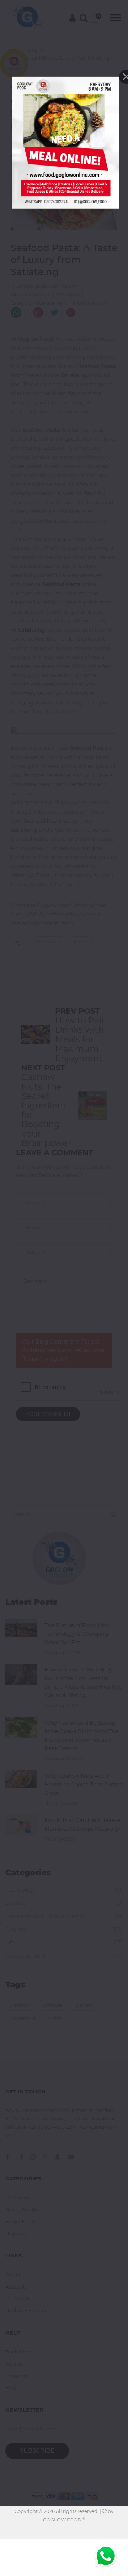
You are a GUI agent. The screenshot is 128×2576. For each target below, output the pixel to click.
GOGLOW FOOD (64, 2520)
